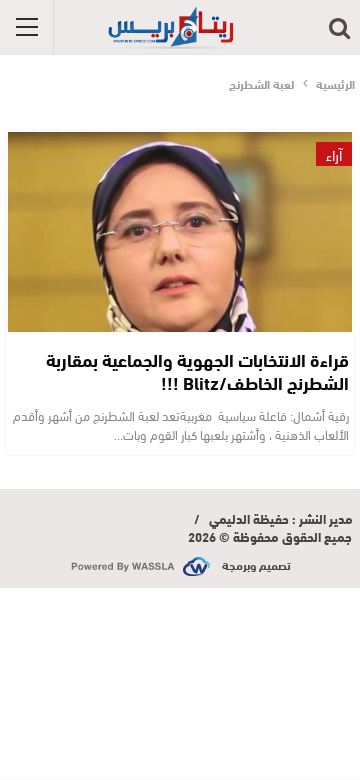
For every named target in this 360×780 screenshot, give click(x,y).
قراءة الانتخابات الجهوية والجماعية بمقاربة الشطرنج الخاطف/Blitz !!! (197, 370)
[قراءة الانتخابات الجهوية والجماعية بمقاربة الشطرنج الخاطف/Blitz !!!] (180, 232)
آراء (334, 154)
